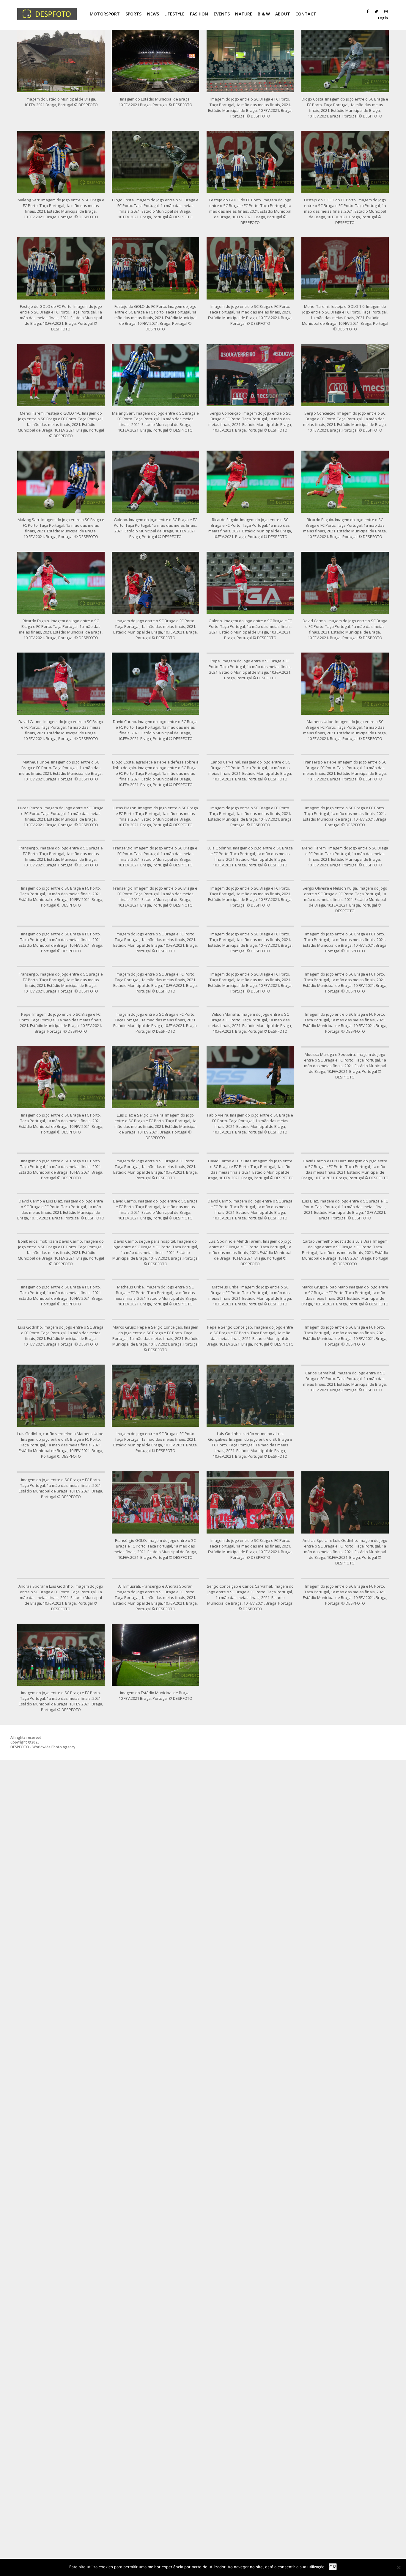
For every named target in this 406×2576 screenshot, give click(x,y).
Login (383, 18)
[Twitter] (375, 11)
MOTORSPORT (105, 14)
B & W (264, 14)
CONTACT (306, 14)
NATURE (244, 14)
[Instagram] (385, 11)
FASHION (199, 14)
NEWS (153, 14)
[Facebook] (366, 11)
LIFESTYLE (174, 14)
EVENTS (222, 14)
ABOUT (283, 14)
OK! (333, 2567)
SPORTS (134, 14)
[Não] (399, 2567)
